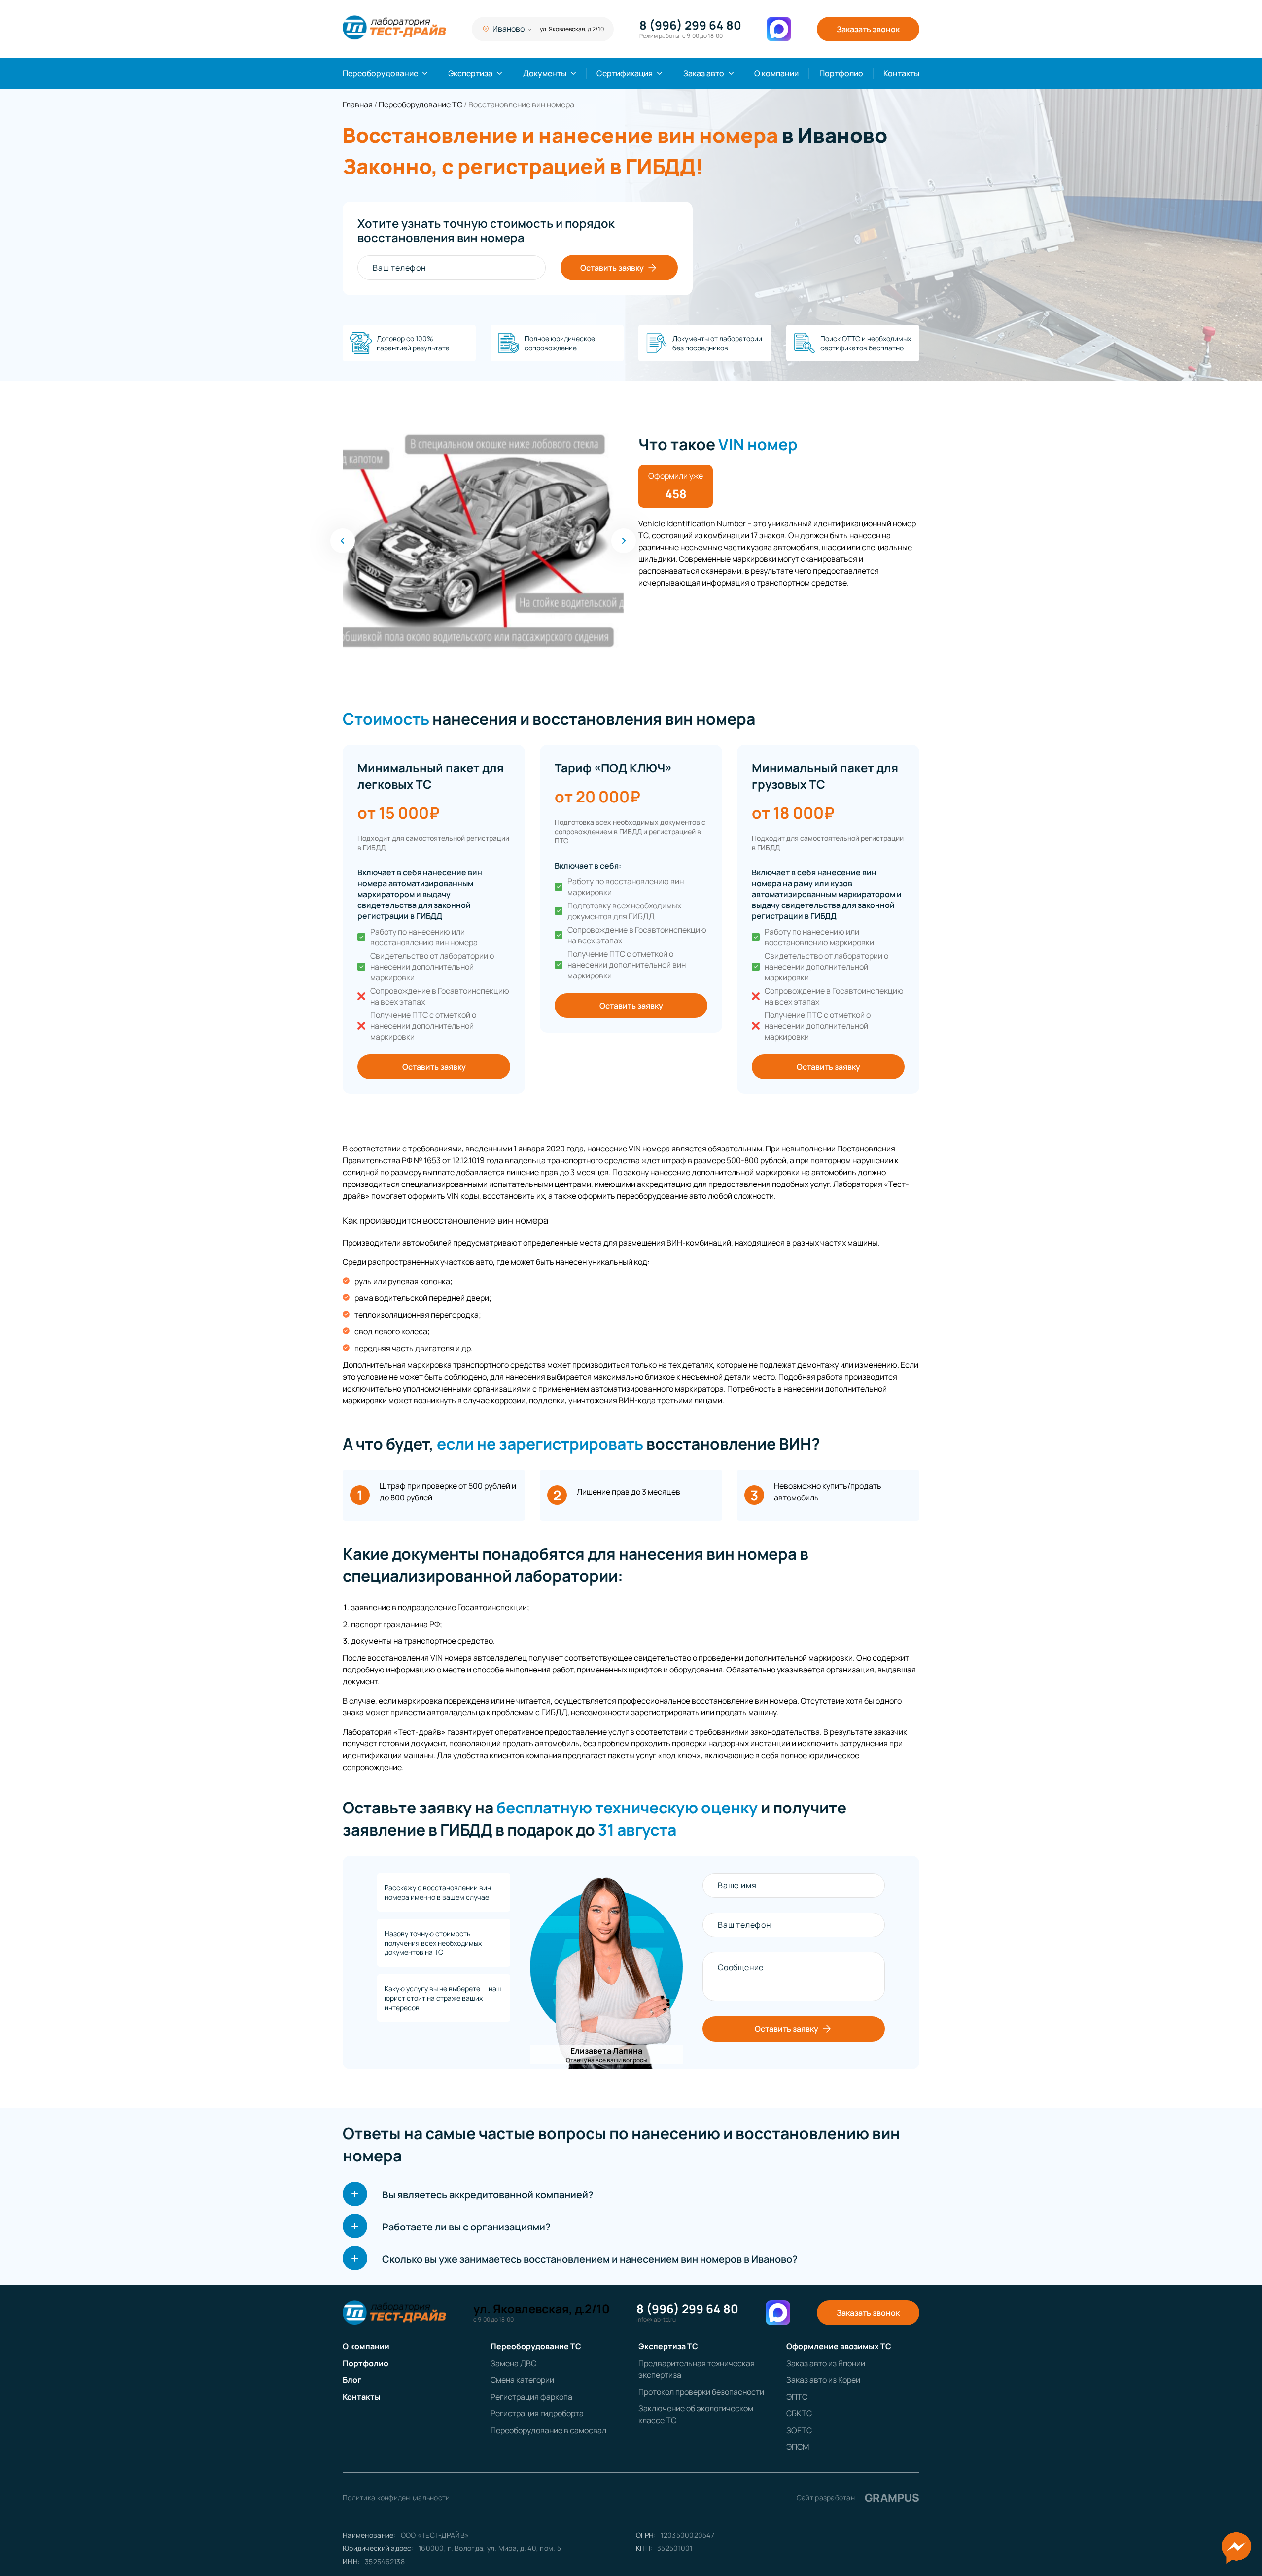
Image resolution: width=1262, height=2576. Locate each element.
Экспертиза (470, 73)
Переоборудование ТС (536, 2346)
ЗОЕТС (799, 2430)
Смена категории (522, 2380)
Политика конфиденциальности (396, 2497)
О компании (776, 73)
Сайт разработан (858, 2498)
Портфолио (841, 73)
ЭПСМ (798, 2447)
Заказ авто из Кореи (823, 2380)
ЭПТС (797, 2397)
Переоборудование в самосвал (548, 2430)
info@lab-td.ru (656, 2320)
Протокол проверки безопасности (701, 2392)
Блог (352, 2380)
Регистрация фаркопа (531, 2397)
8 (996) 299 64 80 (690, 25)
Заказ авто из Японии (826, 2363)
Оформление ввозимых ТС (839, 2346)
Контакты (901, 73)
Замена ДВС (513, 2363)
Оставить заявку (612, 268)
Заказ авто (704, 73)
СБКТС (799, 2413)
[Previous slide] (343, 541)
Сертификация (625, 73)
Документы (545, 73)
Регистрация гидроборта (537, 2413)
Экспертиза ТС (668, 2346)
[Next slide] (624, 541)
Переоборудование (380, 73)
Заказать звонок (868, 29)
